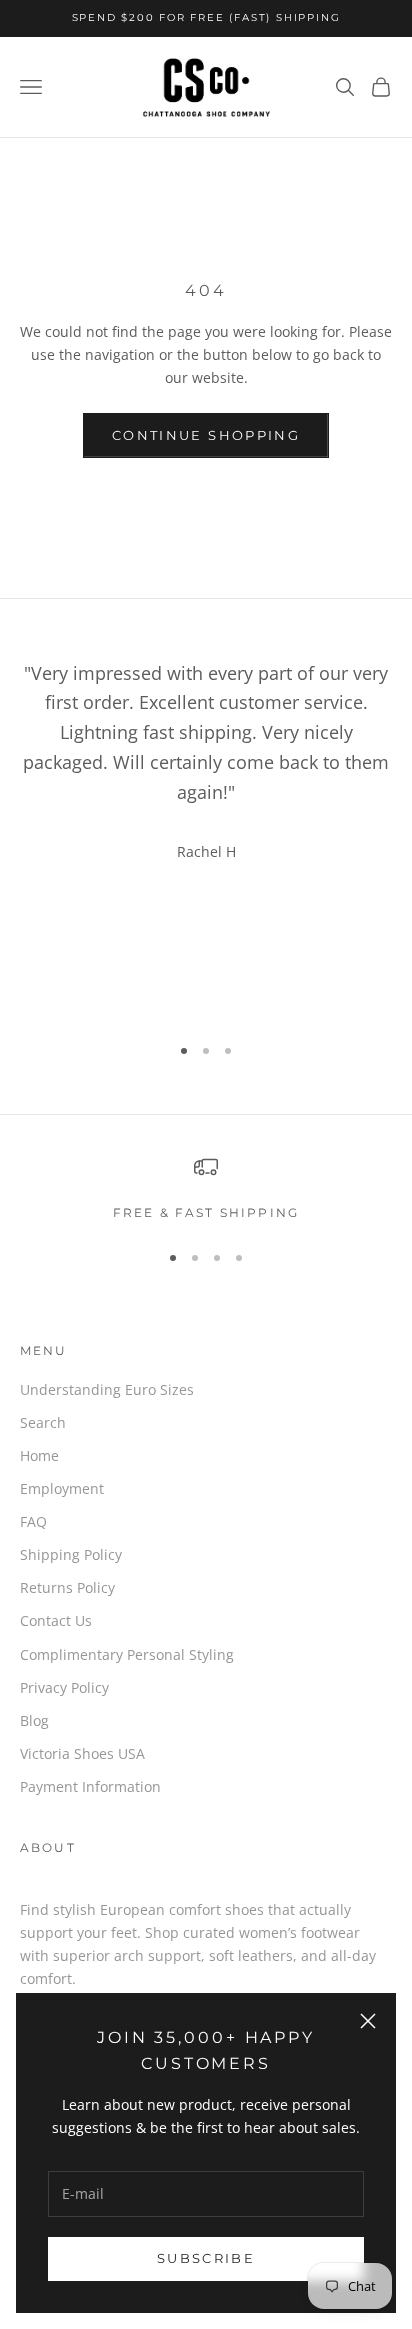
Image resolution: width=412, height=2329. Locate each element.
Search (43, 1422)
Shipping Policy (71, 1554)
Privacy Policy (64, 1687)
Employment (62, 1488)
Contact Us (56, 1620)
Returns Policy (67, 1587)
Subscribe (206, 2258)
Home (39, 1455)
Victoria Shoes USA (82, 1753)
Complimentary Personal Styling (127, 1654)
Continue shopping (206, 435)
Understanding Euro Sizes (107, 1389)
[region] (206, 1189)
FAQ (33, 1521)
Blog (34, 1720)
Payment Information (90, 1786)
